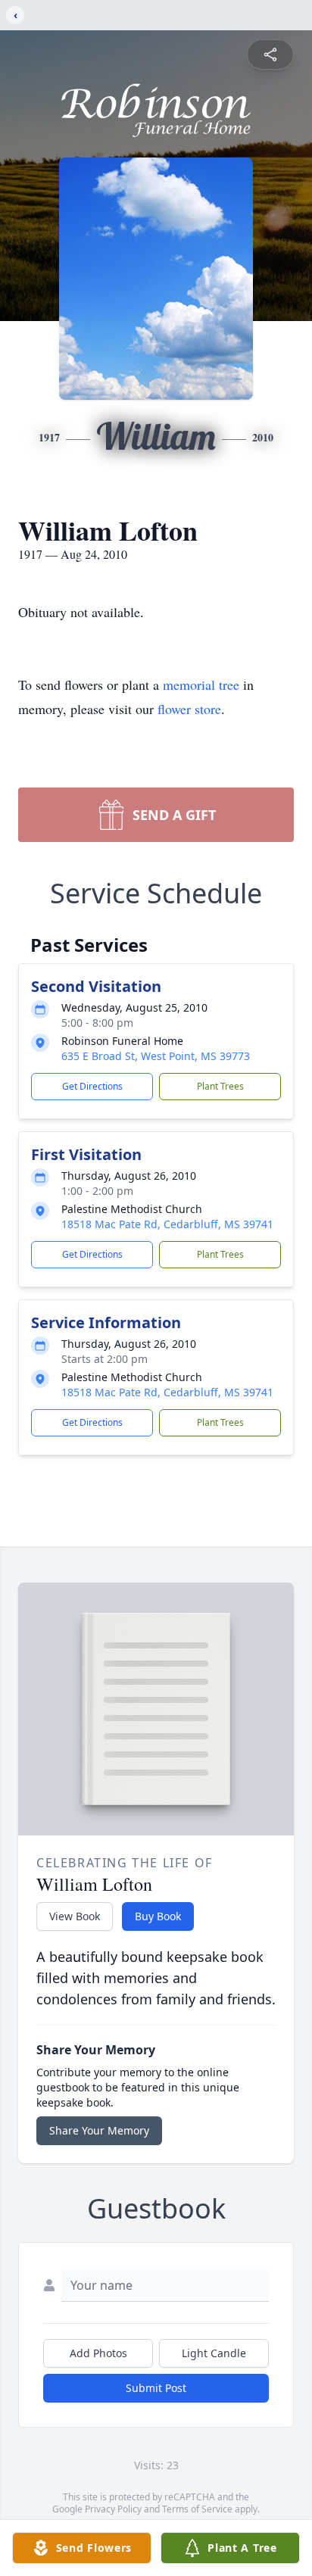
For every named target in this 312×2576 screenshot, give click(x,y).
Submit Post (156, 2388)
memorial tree (201, 685)
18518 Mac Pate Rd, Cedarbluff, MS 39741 (167, 1224)
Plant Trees (220, 1086)
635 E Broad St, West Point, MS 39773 (156, 1056)
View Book (75, 1916)
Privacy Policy (113, 2509)
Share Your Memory (99, 2130)
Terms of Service (197, 2509)
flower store (189, 709)
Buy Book (158, 1916)
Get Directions (92, 1086)
